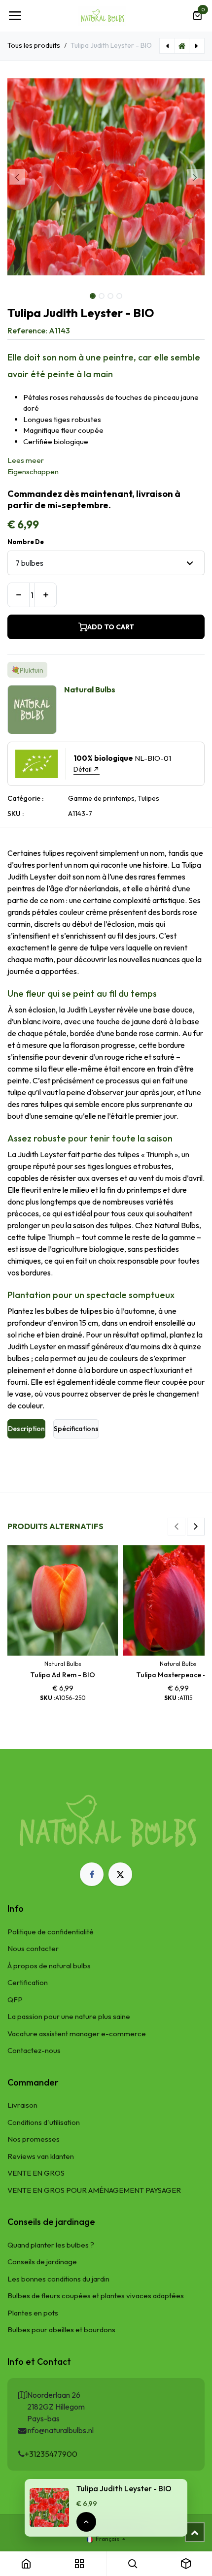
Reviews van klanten (41, 2156)
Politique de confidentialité (51, 1932)
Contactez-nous (34, 2050)
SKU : (16, 814)
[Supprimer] (18, 595)
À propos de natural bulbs (49, 1966)
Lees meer (26, 460)
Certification (28, 1982)
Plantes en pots (33, 2313)
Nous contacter (33, 1948)
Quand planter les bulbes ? (51, 2245)
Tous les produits (34, 45)
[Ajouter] (46, 595)
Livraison (22, 2105)
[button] (17, 177)
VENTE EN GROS (36, 2173)
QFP (15, 2000)
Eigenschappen (33, 472)
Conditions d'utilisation (44, 2122)
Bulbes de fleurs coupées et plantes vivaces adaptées (96, 2296)
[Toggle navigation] (15, 16)
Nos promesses (34, 2139)
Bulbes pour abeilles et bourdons (61, 2330)
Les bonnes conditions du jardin (58, 2279)
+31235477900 (51, 2454)
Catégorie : (25, 798)
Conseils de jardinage (42, 2262)
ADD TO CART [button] (111, 627)
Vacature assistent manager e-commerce (77, 2034)
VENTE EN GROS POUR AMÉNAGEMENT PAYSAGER (94, 2190)
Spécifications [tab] (76, 1429)
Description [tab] (26, 1429)
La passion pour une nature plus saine (69, 2016)
